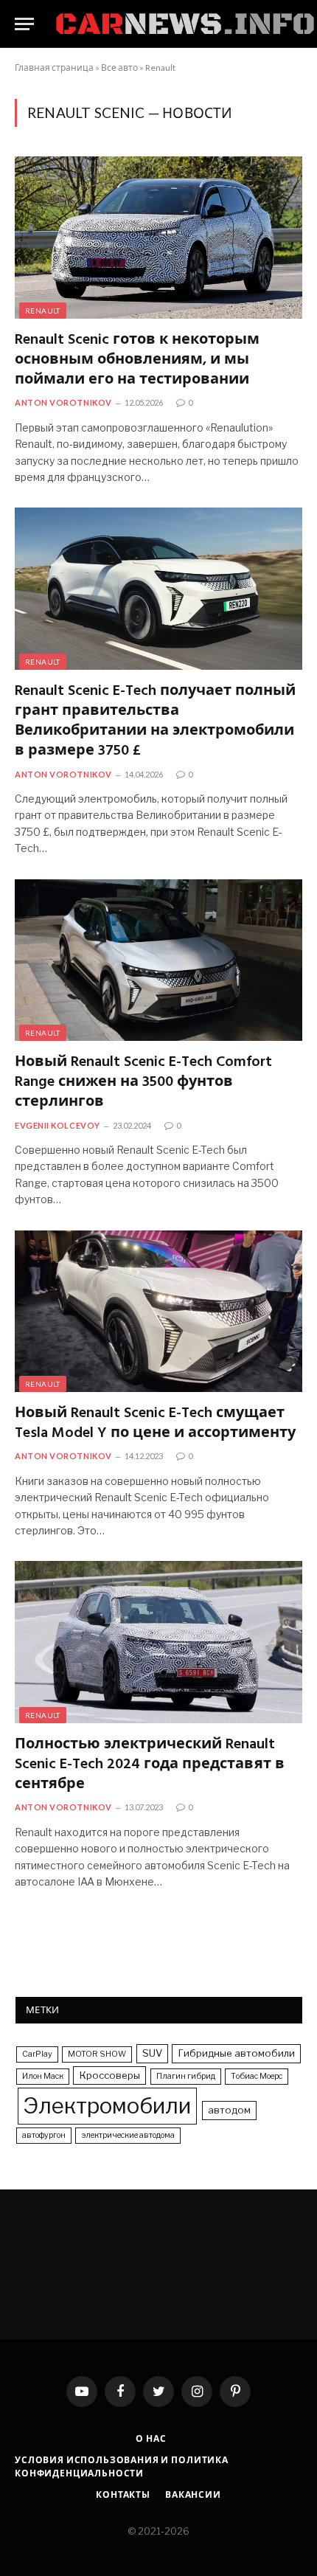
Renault (160, 67)
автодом (229, 2110)
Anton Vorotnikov (63, 402)
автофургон (44, 2135)
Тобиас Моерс (257, 2076)
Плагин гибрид (186, 2076)
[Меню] (24, 24)
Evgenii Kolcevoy (58, 1125)
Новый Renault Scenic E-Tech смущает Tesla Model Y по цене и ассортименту (155, 1424)
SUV (152, 2053)
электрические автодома (128, 2135)
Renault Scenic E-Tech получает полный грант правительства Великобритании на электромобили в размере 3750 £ (155, 722)
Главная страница (54, 67)
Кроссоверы (109, 2075)
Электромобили (107, 2106)
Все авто (119, 67)
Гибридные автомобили (236, 2053)
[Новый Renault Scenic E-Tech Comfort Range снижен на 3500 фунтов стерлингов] (158, 960)
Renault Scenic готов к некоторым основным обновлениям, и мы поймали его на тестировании (137, 361)
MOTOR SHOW (97, 2054)
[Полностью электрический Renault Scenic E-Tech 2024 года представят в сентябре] (158, 1642)
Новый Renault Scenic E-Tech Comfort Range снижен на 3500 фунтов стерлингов (143, 1083)
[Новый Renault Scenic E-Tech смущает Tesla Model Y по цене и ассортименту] (158, 1311)
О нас (151, 2438)
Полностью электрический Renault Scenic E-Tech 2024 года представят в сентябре (150, 1765)
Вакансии (193, 2494)
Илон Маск (43, 2076)
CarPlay (37, 2054)
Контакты (123, 2494)
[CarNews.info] (185, 24)
